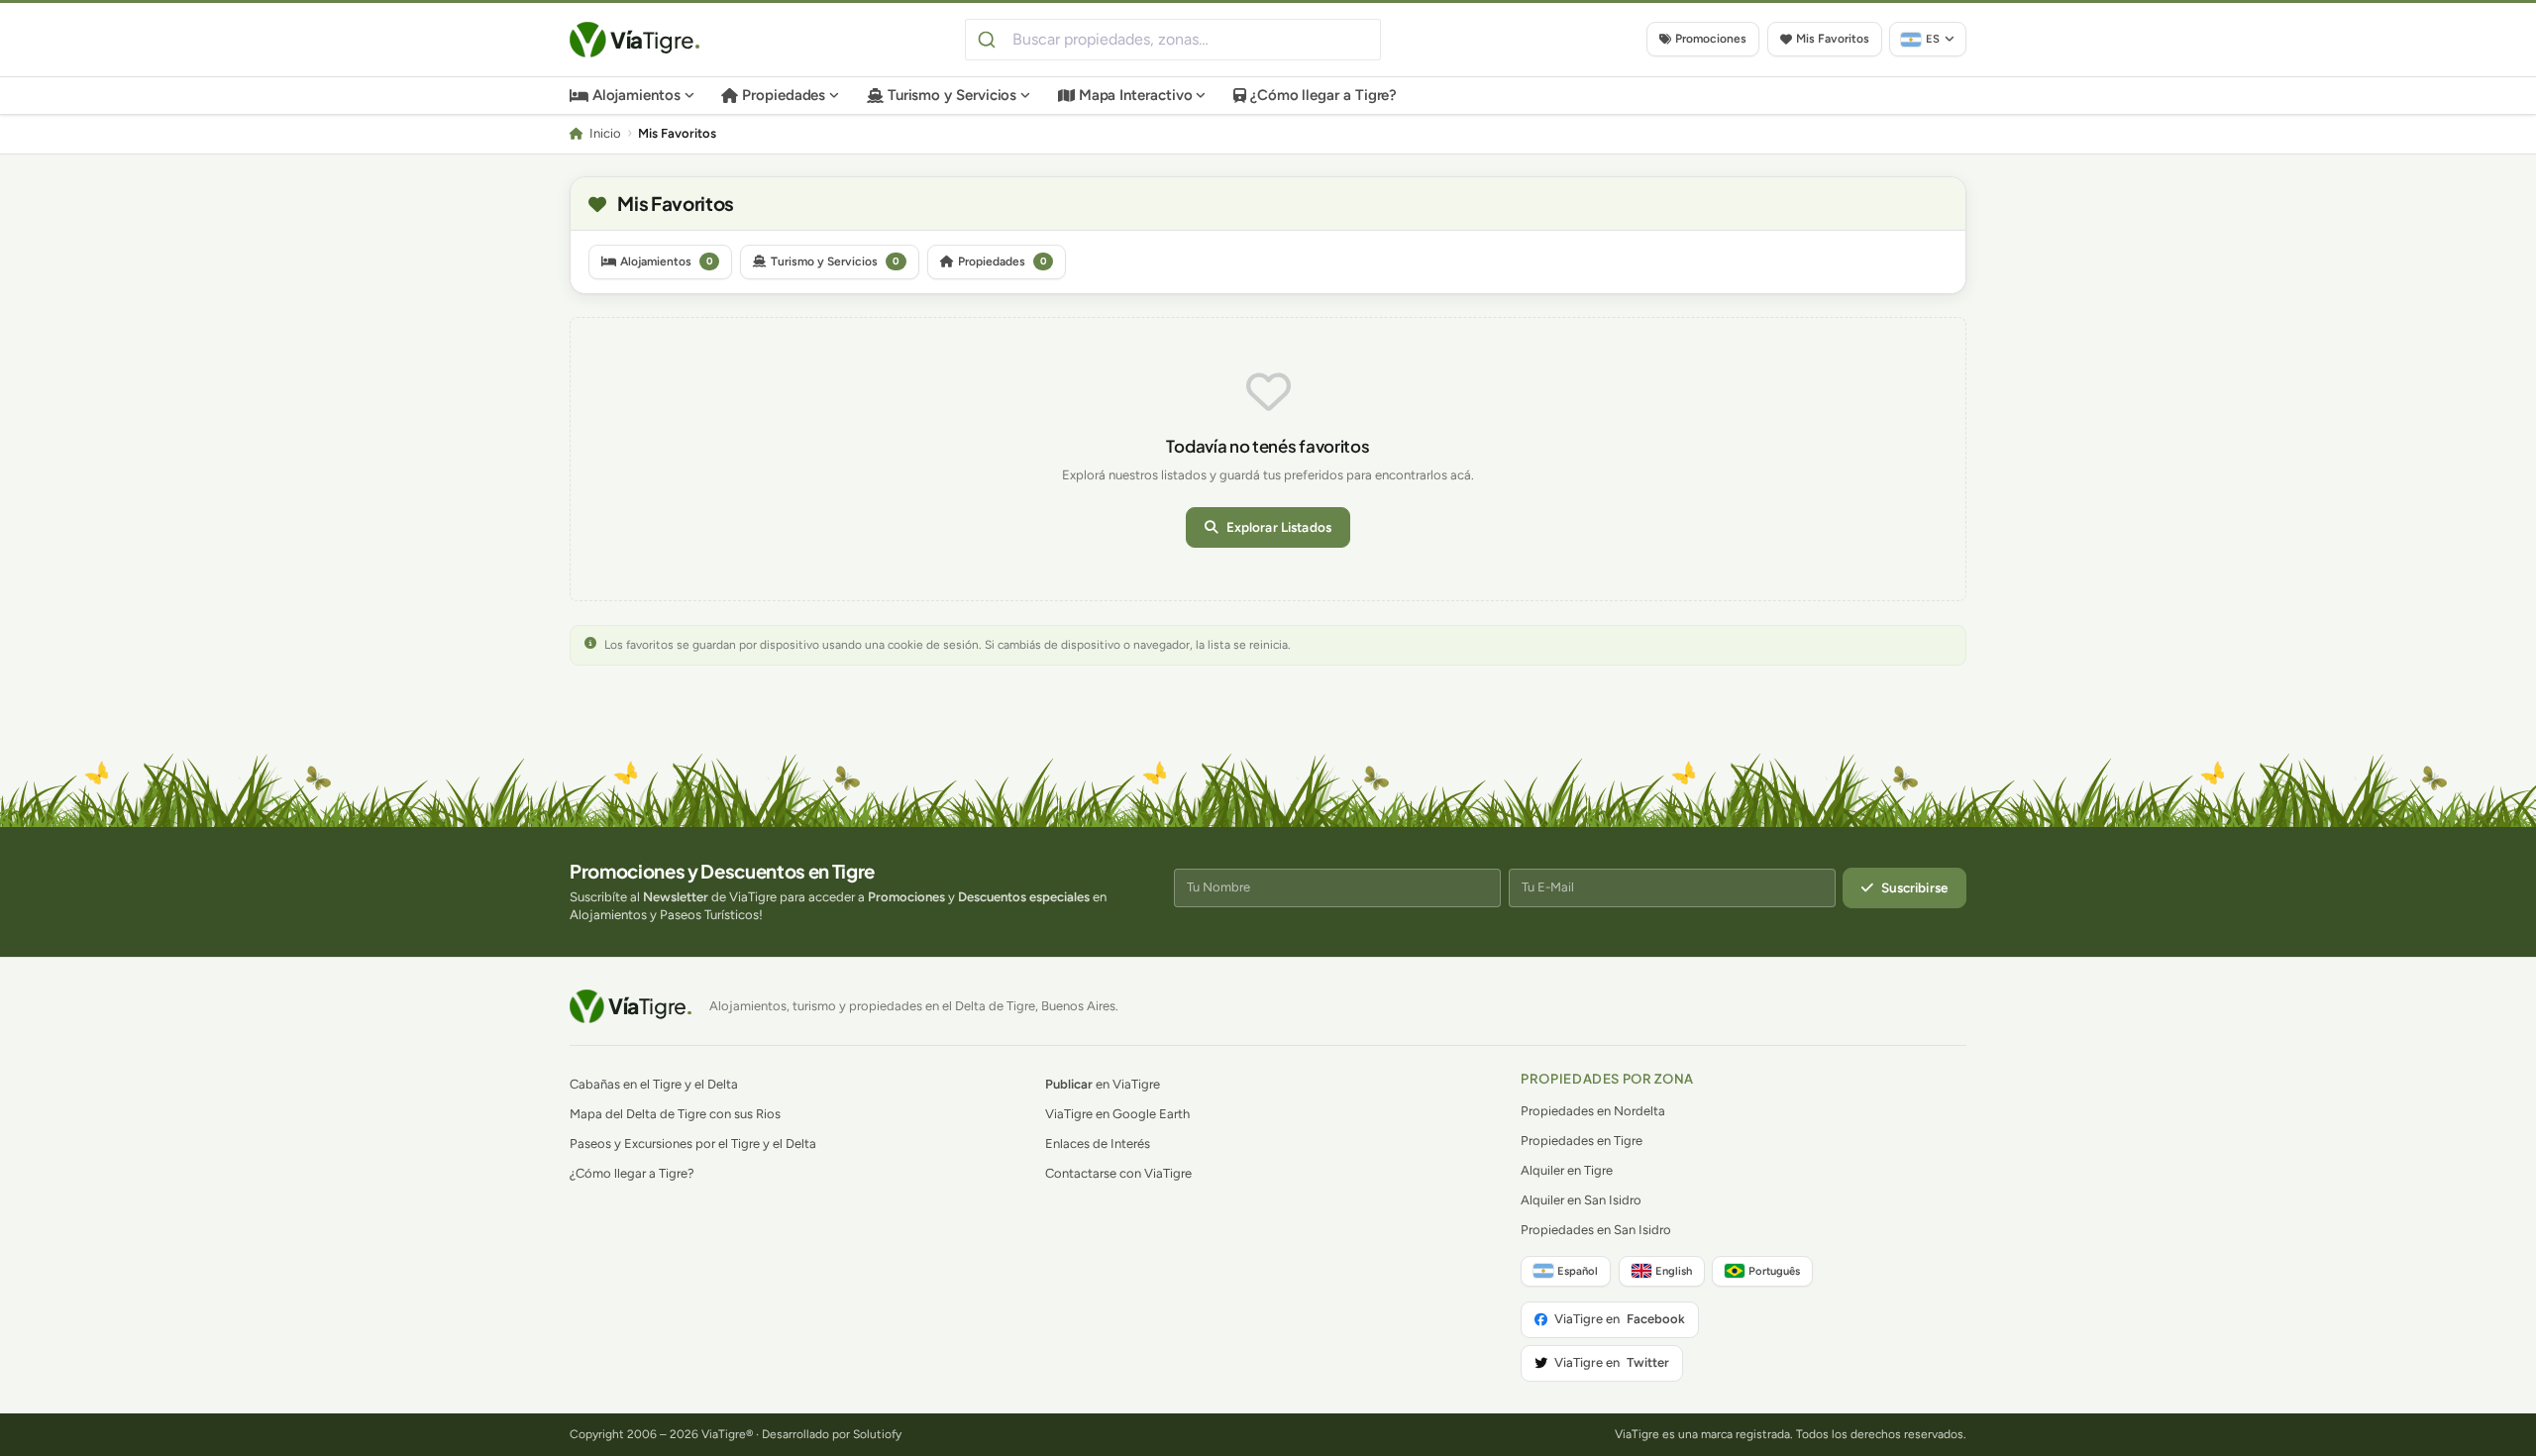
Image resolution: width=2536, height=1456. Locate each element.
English (1674, 1271)
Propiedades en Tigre (1582, 1141)
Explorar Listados (1279, 527)
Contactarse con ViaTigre (1118, 1173)
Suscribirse (1915, 887)
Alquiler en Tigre (1567, 1170)
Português (1774, 1271)
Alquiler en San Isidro (1581, 1200)
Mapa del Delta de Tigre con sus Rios (675, 1114)
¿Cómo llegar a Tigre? (1323, 95)
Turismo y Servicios (952, 95)
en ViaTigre (1103, 1084)
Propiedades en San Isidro (1596, 1230)
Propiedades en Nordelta (1593, 1111)
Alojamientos (636, 95)
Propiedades (784, 95)
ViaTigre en (1620, 1319)
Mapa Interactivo (1136, 95)
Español (1578, 1271)
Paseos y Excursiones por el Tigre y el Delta (693, 1144)
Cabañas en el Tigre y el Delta (654, 1084)
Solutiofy (877, 1434)
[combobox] (1173, 40)
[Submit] (989, 40)
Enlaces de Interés (1098, 1144)
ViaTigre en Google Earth (1117, 1114)
